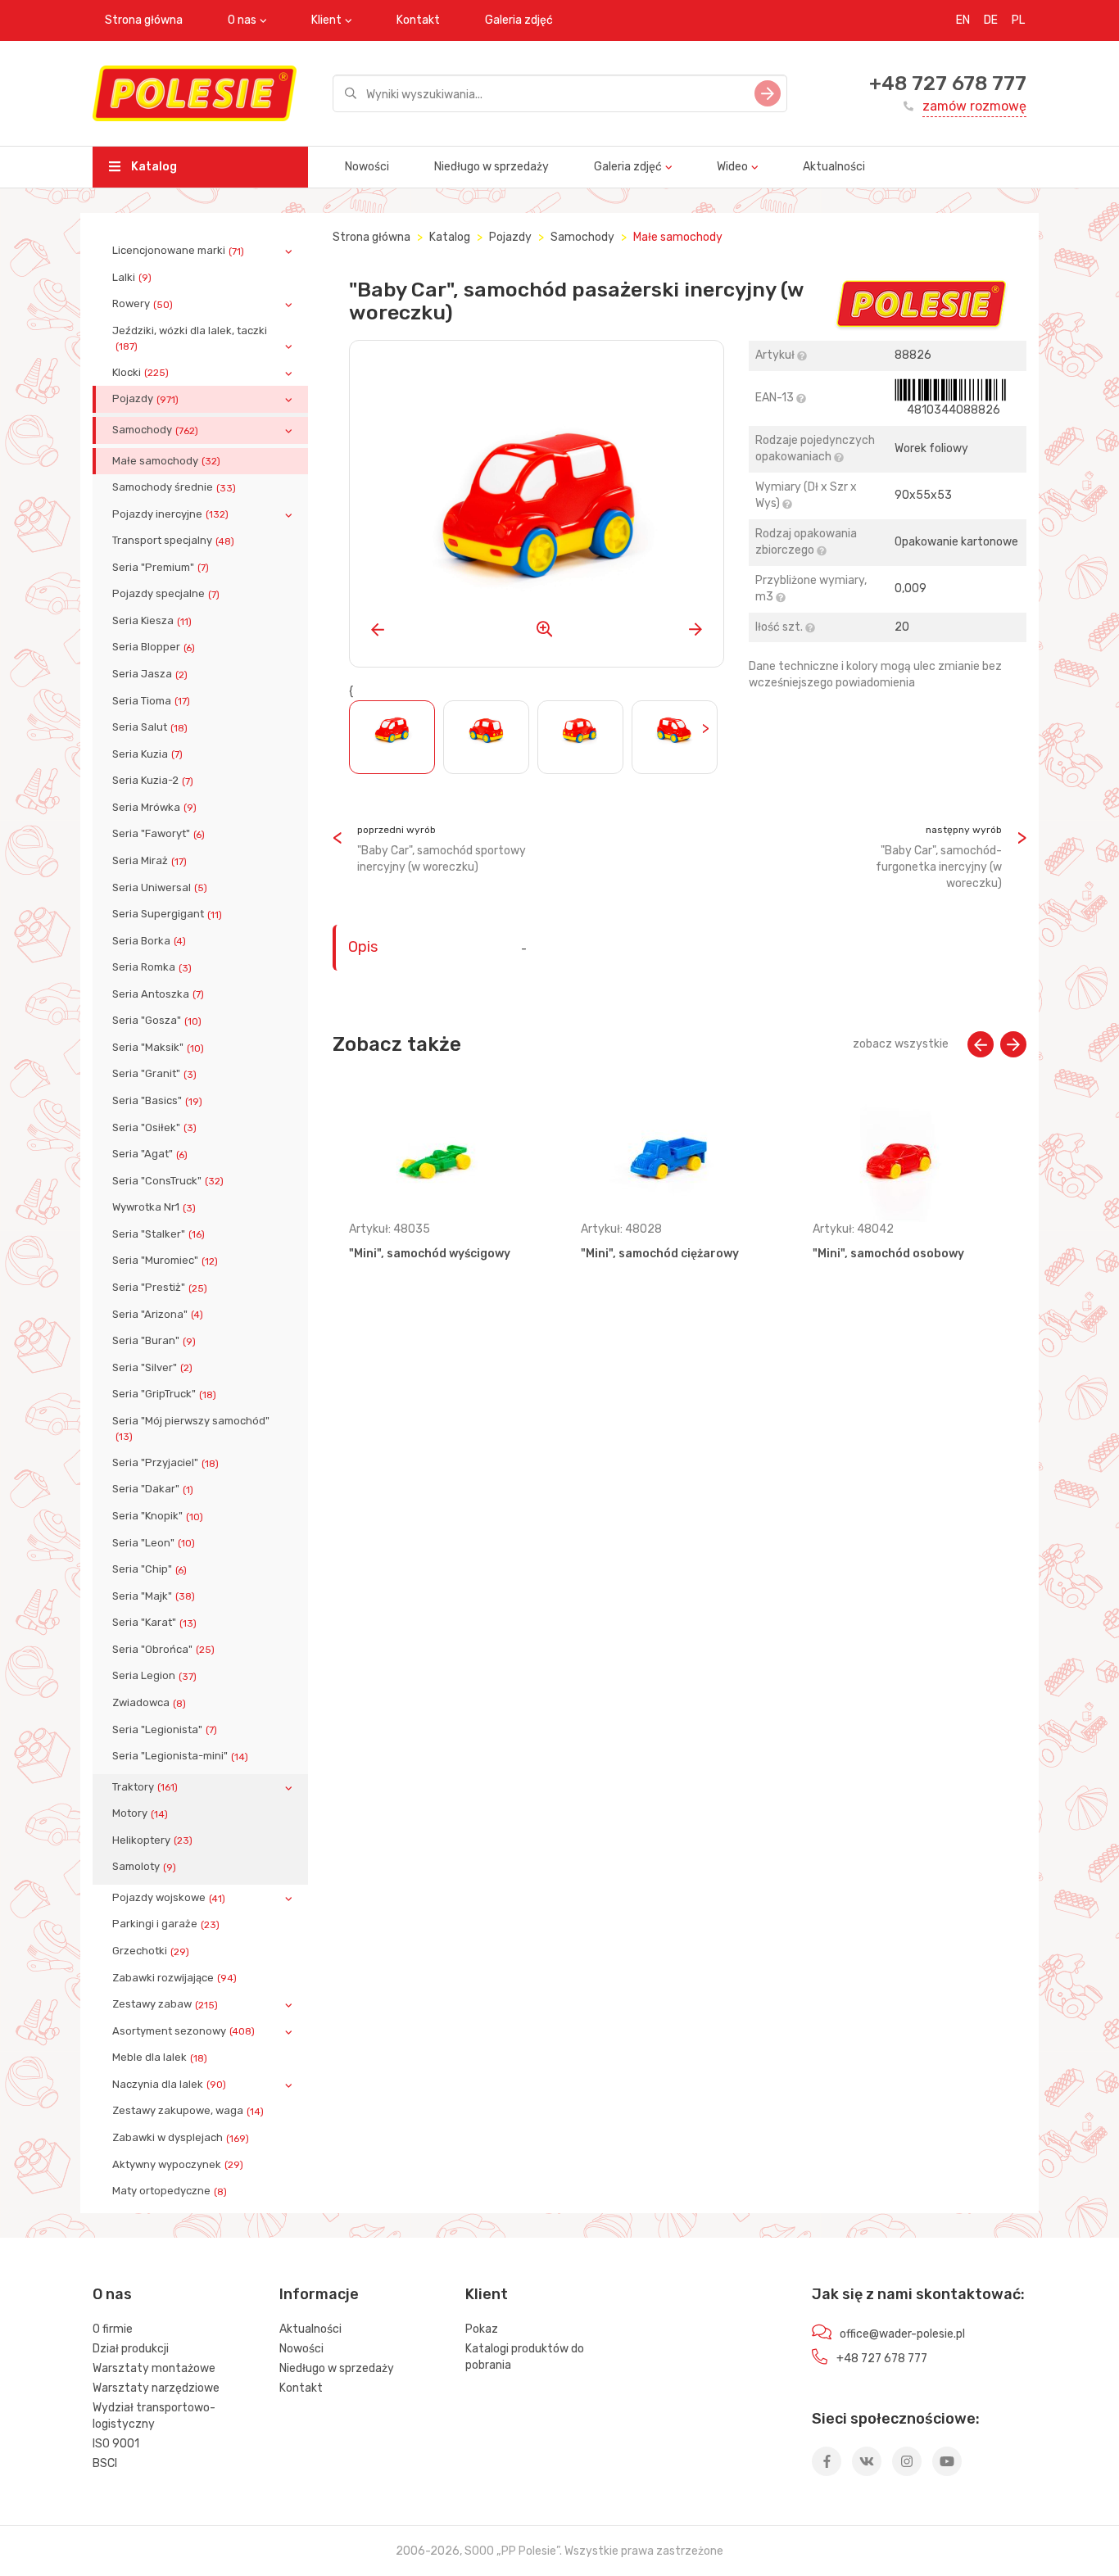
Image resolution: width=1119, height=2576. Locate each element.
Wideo (732, 167)
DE (991, 20)
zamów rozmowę (974, 106)
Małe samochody (166, 461)
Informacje (319, 2294)
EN (963, 20)
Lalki (132, 278)
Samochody (155, 430)
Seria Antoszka (158, 994)
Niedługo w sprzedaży (492, 167)
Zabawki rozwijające (174, 1978)
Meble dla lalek (160, 2058)
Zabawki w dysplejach (181, 2138)
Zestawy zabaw (165, 2004)
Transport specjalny (173, 541)
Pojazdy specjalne (166, 594)
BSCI (105, 2463)
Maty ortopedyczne (170, 2191)
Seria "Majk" (154, 1596)
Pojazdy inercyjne (170, 514)
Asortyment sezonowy (183, 2031)
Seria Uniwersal (160, 888)
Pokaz (482, 2329)
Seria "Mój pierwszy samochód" (191, 1428)
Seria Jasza (150, 674)
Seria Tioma (151, 701)
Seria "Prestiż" (160, 1288)
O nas (242, 20)
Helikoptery (152, 1840)
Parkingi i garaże (166, 1924)
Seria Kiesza (152, 621)
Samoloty (144, 1867)
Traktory (145, 1787)
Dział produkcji (131, 2349)
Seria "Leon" (154, 1543)
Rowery (143, 304)
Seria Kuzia (147, 754)
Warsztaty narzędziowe (156, 2388)
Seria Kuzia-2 (153, 781)
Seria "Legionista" (165, 1730)
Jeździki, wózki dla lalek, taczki (190, 338)
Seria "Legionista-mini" (180, 1756)
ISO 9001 (116, 2444)
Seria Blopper (154, 647)
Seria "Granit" (154, 1074)
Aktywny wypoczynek (178, 2165)
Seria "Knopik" (158, 1516)
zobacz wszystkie (901, 1044)
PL (1018, 20)
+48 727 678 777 (948, 84)
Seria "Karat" (154, 1623)
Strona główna (144, 20)
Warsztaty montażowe (154, 2368)
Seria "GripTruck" (164, 1394)
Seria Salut (150, 727)
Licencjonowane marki (178, 251)
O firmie (113, 2329)
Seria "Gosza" (157, 1021)
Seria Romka (152, 967)
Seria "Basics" (157, 1101)
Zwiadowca (149, 1703)
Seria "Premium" (161, 568)
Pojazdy (145, 399)
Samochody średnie (174, 487)
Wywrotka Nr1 (154, 1207)
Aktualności (834, 167)
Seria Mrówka (154, 808)
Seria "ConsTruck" (168, 1181)
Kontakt (418, 20)
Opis (363, 947)
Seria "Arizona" (158, 1315)
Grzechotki (151, 1951)
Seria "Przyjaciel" (165, 1463)
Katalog (153, 167)
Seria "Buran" (154, 1341)
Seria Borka (149, 941)
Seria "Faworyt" (159, 834)
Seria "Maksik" (158, 1048)
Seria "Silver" (152, 1368)
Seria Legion (154, 1676)
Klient (326, 20)
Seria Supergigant (167, 914)
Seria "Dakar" (153, 1489)
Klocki (140, 373)
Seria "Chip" (150, 1569)
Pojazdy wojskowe (169, 1898)
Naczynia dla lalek (169, 2085)
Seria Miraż (150, 861)
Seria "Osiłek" (154, 1128)
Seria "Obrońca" (163, 1650)
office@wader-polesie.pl (902, 2334)
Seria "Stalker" (159, 1234)
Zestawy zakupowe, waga (188, 2111)
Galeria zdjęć (519, 20)
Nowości (367, 167)
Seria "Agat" (150, 1154)
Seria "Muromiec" (165, 1261)
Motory (140, 1813)
